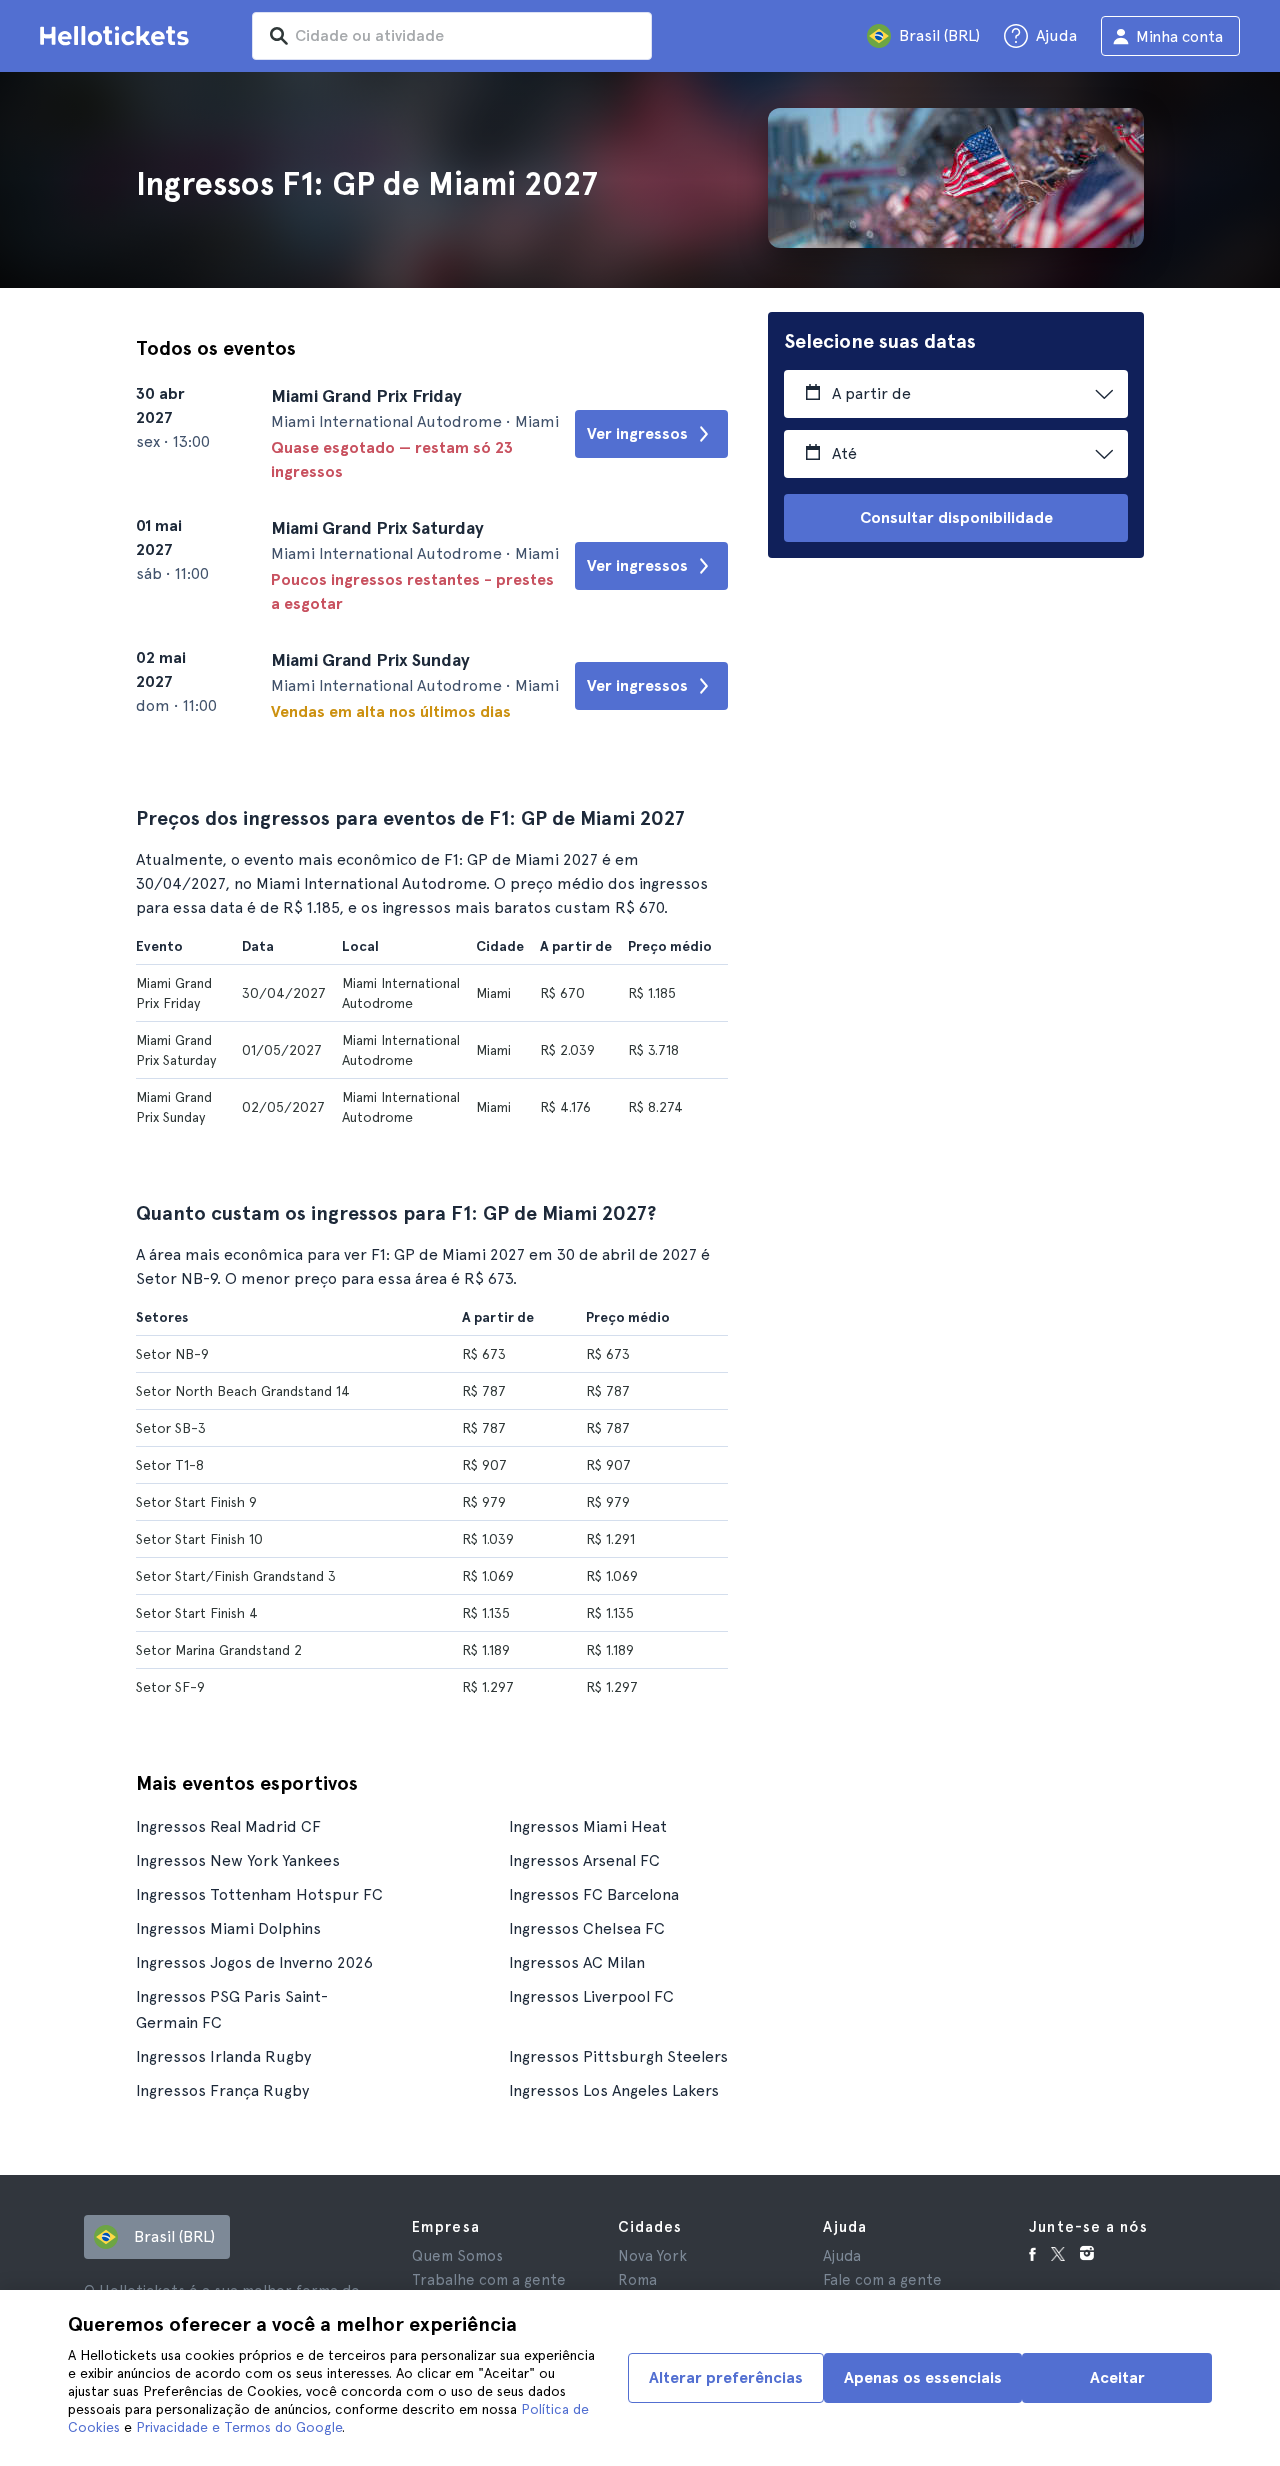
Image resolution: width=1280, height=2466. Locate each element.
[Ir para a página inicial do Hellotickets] (118, 36)
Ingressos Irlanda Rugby (223, 2056)
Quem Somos (457, 2256)
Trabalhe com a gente (489, 2280)
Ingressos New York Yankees (238, 1860)
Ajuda (842, 2256)
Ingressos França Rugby (222, 2090)
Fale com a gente (882, 2280)
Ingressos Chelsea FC (587, 1928)
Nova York (652, 2256)
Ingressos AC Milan (577, 1962)
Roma (637, 2280)
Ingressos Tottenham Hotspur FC (259, 1894)
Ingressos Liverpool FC (591, 1996)
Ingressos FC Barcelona (594, 1894)
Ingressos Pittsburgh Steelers (618, 2056)
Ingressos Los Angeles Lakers (614, 2090)
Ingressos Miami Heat (588, 1826)
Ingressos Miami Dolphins (228, 1928)
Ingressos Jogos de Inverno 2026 (254, 1962)
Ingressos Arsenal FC (584, 1860)
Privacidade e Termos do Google (239, 2427)
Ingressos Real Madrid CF (228, 1826)
